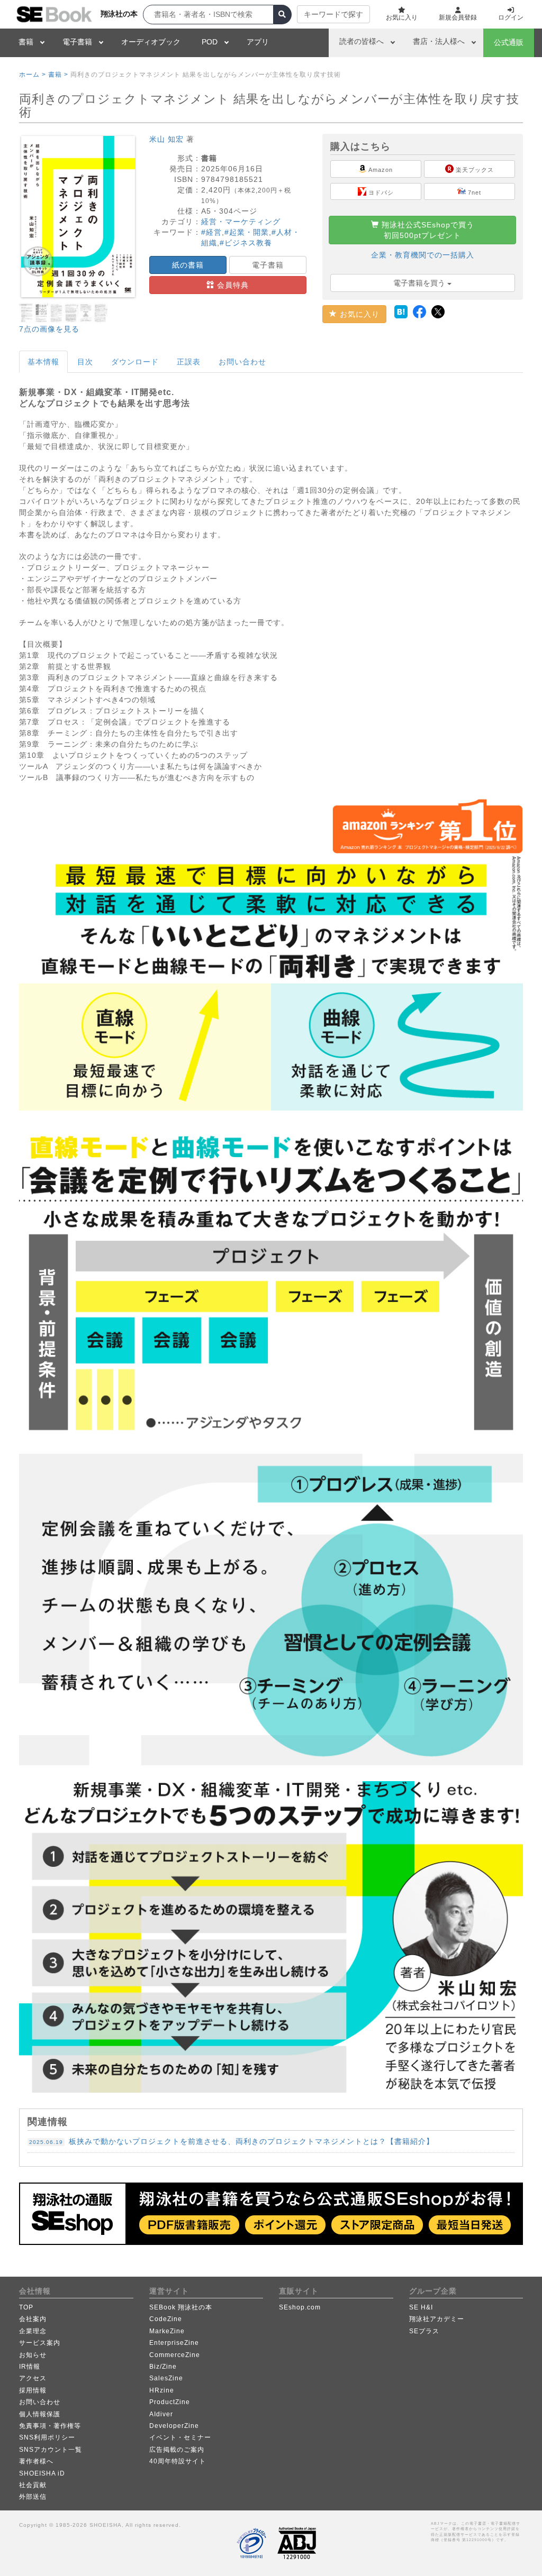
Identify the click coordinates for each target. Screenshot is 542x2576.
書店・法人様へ (439, 41)
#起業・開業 (247, 232)
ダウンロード (135, 362)
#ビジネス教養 (246, 243)
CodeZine (166, 2319)
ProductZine (170, 2402)
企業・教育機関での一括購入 (423, 255)
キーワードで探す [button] (333, 14)
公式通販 (509, 42)
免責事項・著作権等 (50, 2426)
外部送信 (33, 2497)
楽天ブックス (474, 170)
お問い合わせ (242, 362)
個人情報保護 (40, 2414)
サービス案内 (40, 2343)
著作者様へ (36, 2461)
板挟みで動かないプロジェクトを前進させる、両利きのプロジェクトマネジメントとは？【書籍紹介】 (232, 2141)
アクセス (33, 2378)
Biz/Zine (163, 2367)
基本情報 (43, 362)
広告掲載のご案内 (177, 2450)
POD (210, 42)
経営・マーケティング (241, 222)
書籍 (26, 42)
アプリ (258, 42)
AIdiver (161, 2414)
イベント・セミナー (180, 2437)
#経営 (211, 232)
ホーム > (33, 75)
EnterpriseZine (174, 2343)
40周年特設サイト (178, 2461)
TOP (26, 2307)
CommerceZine (175, 2355)
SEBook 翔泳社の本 (181, 2307)
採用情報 (33, 2390)
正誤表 (189, 362)
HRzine (162, 2390)
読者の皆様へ (362, 41)
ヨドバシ (380, 192)
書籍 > (58, 75)
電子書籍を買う (420, 283)
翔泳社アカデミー (437, 2319)
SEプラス (424, 2331)
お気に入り (358, 314)
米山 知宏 (166, 139)
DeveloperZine (174, 2426)
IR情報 (30, 2367)
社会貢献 (33, 2485)
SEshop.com (300, 2307)
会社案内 (33, 2319)
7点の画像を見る (49, 329)
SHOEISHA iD (42, 2473)
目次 (85, 362)
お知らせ (33, 2355)
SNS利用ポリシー (47, 2437)
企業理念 (33, 2331)
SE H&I (421, 2307)
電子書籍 (77, 42)
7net (473, 192)
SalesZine (166, 2378)
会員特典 (232, 285)
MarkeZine (167, 2331)
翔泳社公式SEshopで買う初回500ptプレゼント (427, 230)
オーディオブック (151, 42)
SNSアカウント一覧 (51, 2450)
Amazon (380, 170)
